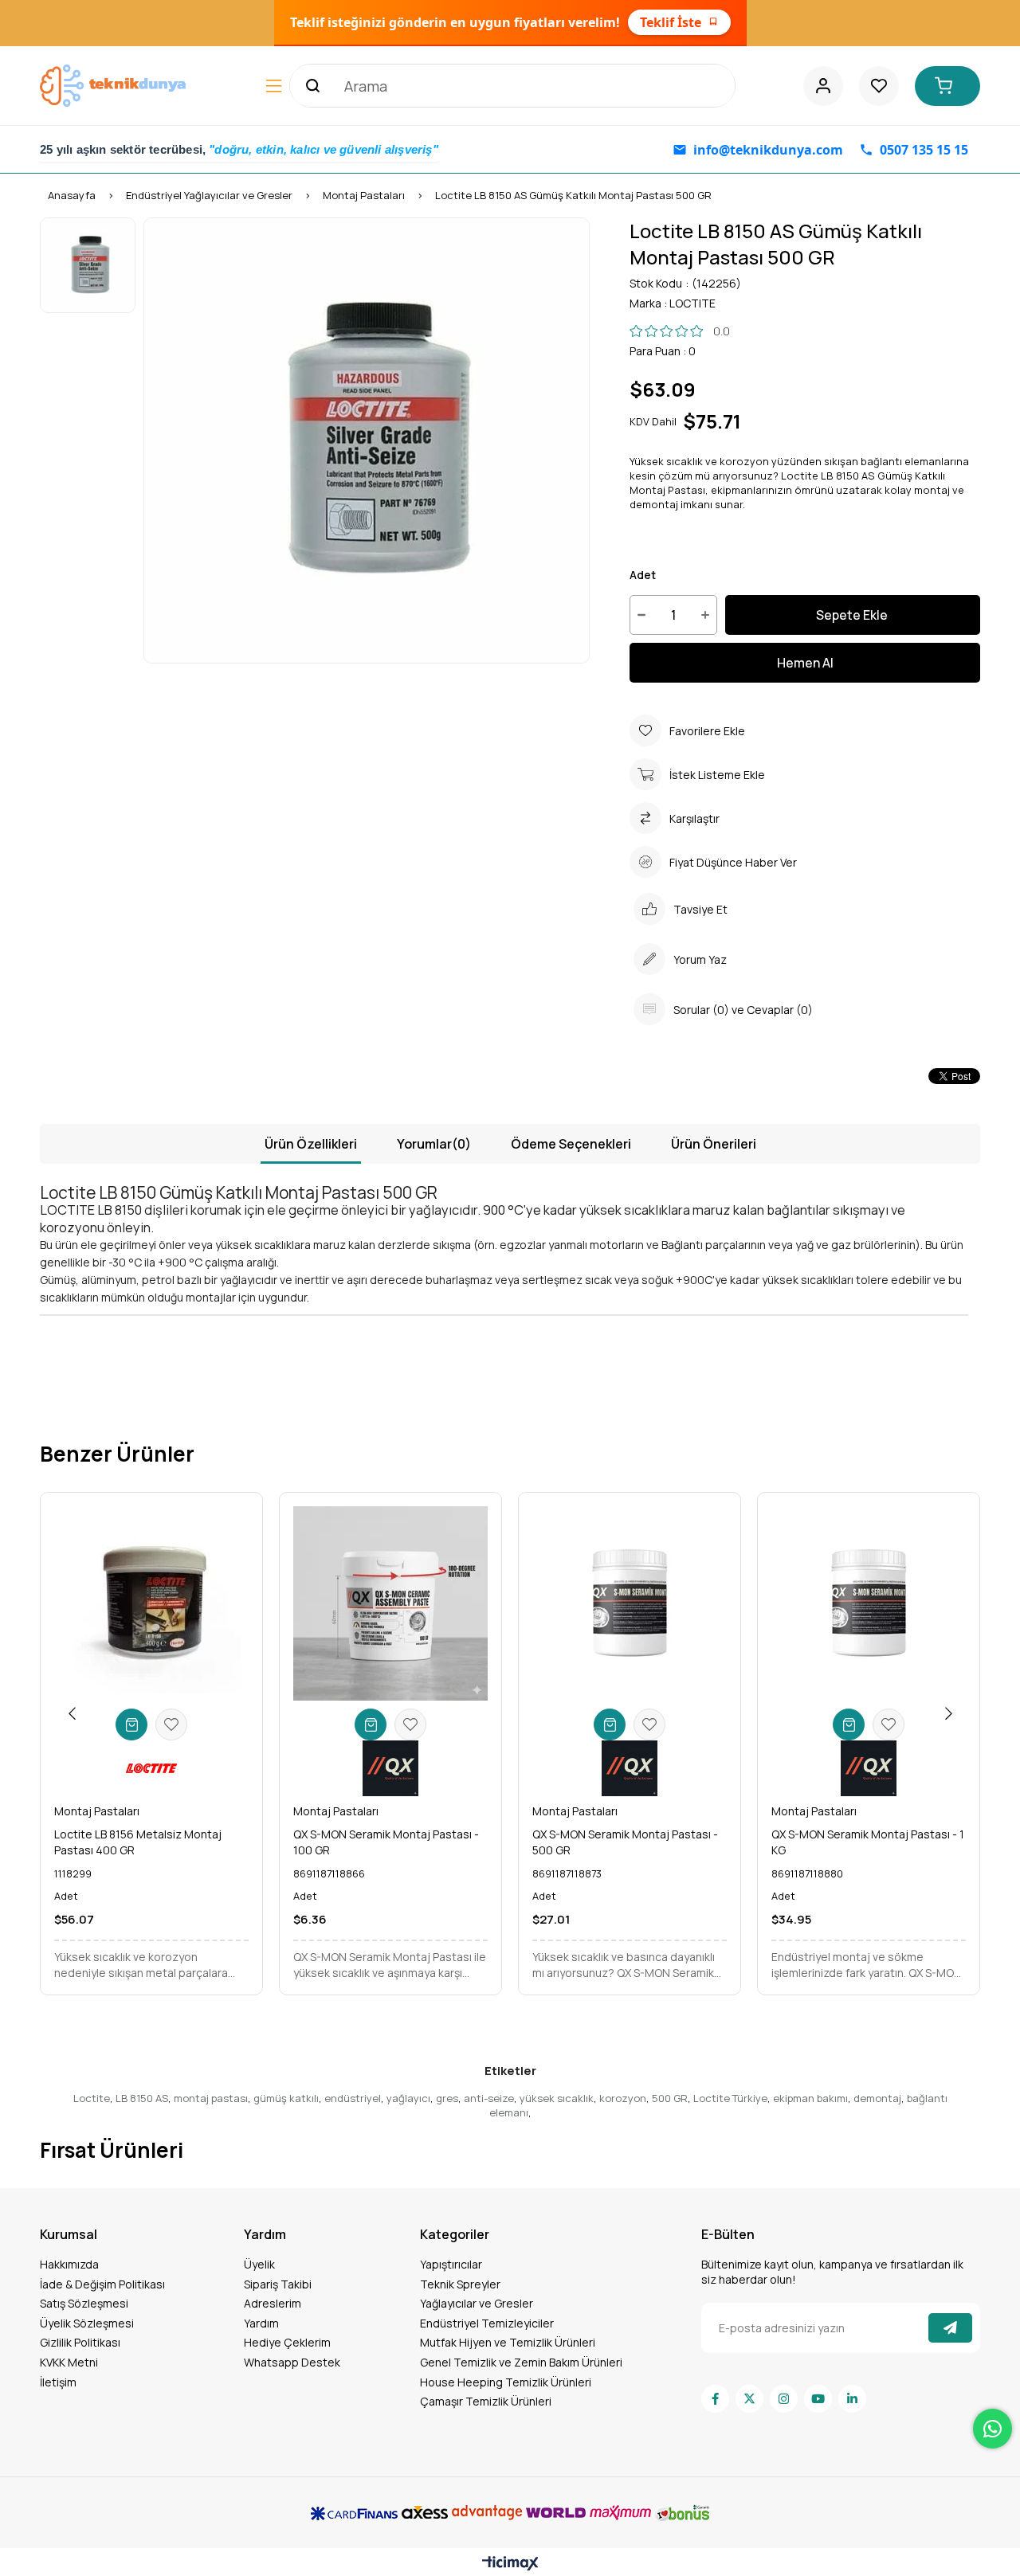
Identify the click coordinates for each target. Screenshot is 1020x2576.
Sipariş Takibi (278, 2284)
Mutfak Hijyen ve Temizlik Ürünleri (508, 2342)
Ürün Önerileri (714, 1144)
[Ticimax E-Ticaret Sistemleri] (510, 2564)
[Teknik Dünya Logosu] (115, 85)
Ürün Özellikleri (311, 1144)
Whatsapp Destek (292, 2362)
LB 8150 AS (142, 2098)
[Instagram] (784, 2399)
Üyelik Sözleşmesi (87, 2323)
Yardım (261, 2323)
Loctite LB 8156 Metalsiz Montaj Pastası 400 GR (138, 1842)
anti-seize (489, 2098)
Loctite (92, 2098)
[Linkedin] (852, 2399)
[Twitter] (749, 2399)
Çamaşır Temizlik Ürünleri (486, 2401)
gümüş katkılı (286, 2098)
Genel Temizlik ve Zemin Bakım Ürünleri (521, 2362)
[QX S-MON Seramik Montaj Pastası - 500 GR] (630, 1603)
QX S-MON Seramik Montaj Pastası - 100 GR (386, 1842)
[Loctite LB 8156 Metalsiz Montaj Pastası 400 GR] (151, 1603)
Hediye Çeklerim (287, 2342)
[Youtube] (818, 2399)
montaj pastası (211, 2098)
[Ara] (310, 86)
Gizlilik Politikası (80, 2342)
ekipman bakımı (810, 2098)
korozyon (623, 2098)
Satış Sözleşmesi (84, 2303)
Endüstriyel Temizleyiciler (487, 2323)
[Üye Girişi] (823, 86)
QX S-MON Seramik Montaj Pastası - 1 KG (868, 1842)
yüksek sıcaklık (557, 2098)
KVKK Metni (69, 2362)
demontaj (877, 2098)
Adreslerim (273, 2303)
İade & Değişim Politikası (102, 2284)
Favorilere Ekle (171, 1725)
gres (447, 2098)
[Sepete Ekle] (131, 1725)
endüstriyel (353, 2098)
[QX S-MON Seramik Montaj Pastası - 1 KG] (869, 1603)
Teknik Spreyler (460, 2284)
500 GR (670, 2098)
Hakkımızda (69, 2264)
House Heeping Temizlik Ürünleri (506, 2382)
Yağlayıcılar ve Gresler (477, 2303)
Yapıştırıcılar (451, 2264)
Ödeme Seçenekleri (571, 1144)
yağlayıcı (408, 2098)
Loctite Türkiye (730, 2098)
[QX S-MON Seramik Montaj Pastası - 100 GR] (390, 1603)
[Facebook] (715, 2399)
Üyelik (259, 2264)
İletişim (58, 2382)
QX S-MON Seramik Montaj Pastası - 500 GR (625, 1842)
